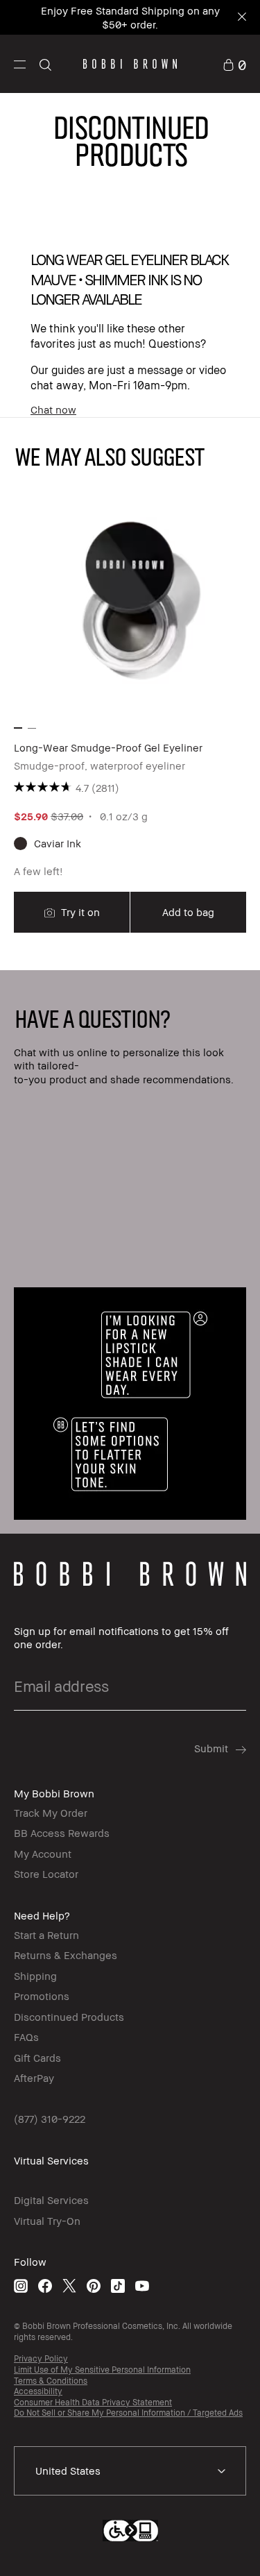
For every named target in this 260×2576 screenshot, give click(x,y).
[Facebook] (45, 2286)
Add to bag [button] (188, 912)
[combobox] (130, 2471)
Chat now (53, 409)
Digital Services (51, 2200)
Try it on (79, 912)
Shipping (35, 1976)
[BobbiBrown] (130, 64)
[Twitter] (69, 2286)
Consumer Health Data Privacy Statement (93, 2402)
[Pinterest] (94, 2286)
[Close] (241, 18)
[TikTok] (118, 2286)
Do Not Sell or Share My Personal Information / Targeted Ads (128, 2413)
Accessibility (38, 2391)
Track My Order (51, 1813)
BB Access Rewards (62, 1833)
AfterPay (34, 2078)
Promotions (42, 1996)
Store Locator (46, 1874)
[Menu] (20, 63)
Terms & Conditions (51, 2381)
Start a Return (46, 1935)
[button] (20, 64)
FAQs (26, 2037)
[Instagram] (21, 2286)
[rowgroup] (130, 1252)
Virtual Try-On (47, 2221)
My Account (43, 1854)
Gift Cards (37, 2058)
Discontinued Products (69, 2017)
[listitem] (130, 709)
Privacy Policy (41, 2358)
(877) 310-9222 (50, 2119)
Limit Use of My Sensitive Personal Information (102, 2370)
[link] (234, 63)
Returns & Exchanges (66, 1955)
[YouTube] (142, 2286)
